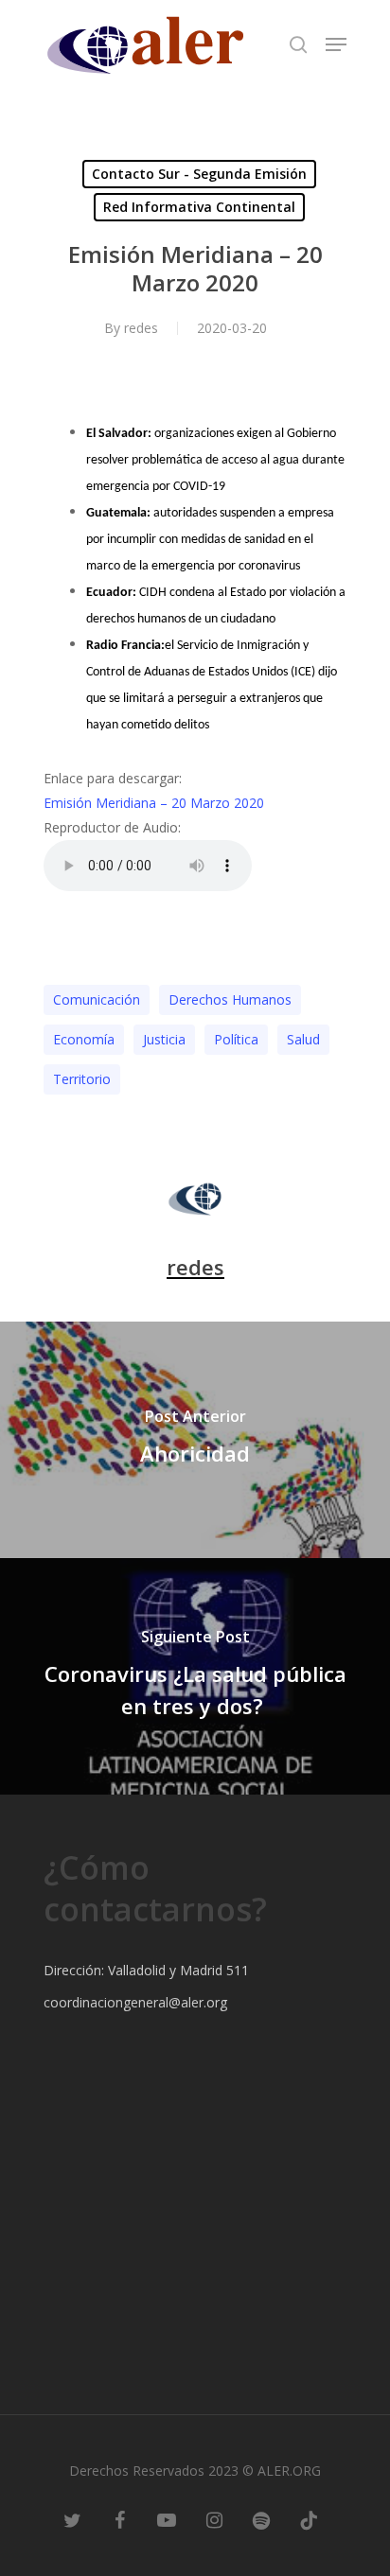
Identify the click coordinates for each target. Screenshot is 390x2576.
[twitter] (72, 2519)
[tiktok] (309, 2519)
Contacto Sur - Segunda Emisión (199, 174)
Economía (84, 1039)
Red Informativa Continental (199, 207)
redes (141, 328)
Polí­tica (236, 1039)
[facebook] (119, 2519)
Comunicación (97, 999)
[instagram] (214, 2519)
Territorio (82, 1079)
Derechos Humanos (230, 999)
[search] (298, 44)
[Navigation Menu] (336, 44)
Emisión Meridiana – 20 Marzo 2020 (154, 803)
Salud (303, 1039)
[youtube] (167, 2519)
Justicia (164, 1039)
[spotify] (261, 2519)
